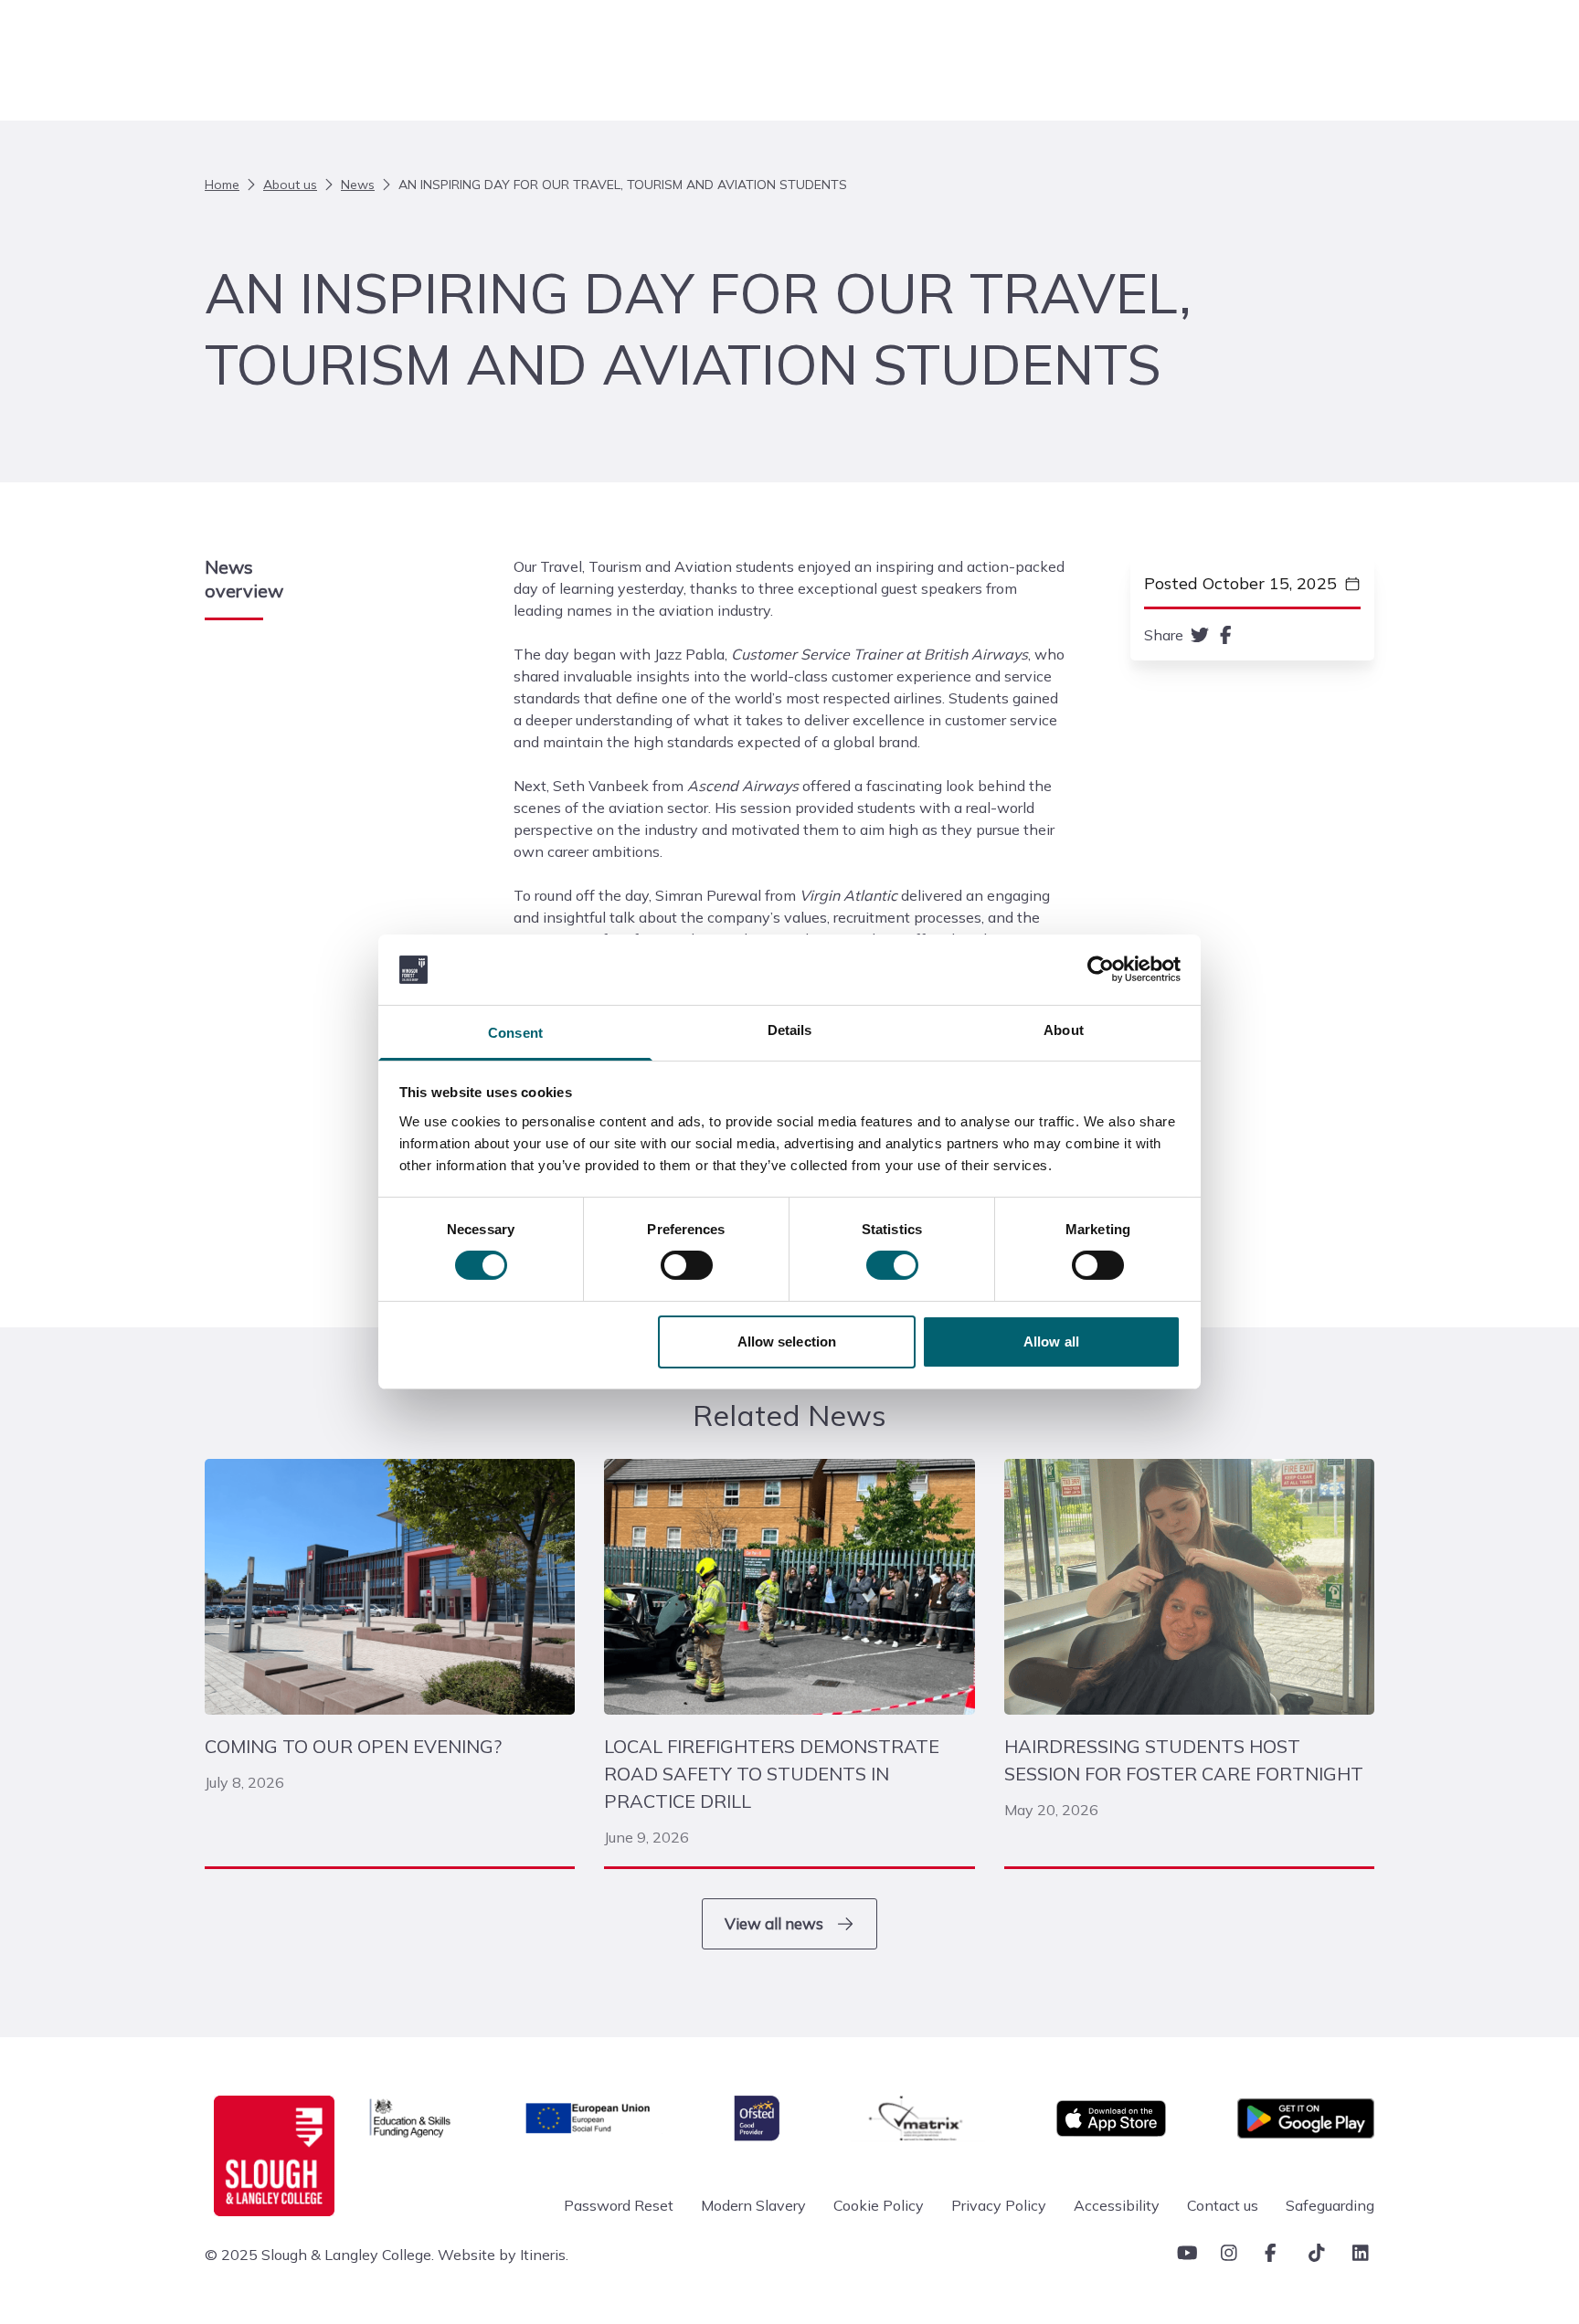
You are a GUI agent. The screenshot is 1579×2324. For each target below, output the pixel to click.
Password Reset (619, 2205)
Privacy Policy (999, 2205)
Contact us (1223, 2205)
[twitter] (1200, 635)
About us (290, 185)
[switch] (687, 1265)
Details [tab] (790, 1030)
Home (222, 185)
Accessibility (1117, 2205)
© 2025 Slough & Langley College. (319, 2255)
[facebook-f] (1226, 635)
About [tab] (1064, 1030)
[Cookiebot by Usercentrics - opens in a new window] (1101, 969)
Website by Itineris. (503, 2255)
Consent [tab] (515, 1033)
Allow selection (787, 1342)
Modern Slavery (753, 2205)
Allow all (1051, 1342)
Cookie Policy (879, 2205)
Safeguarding (1330, 2205)
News (358, 185)
